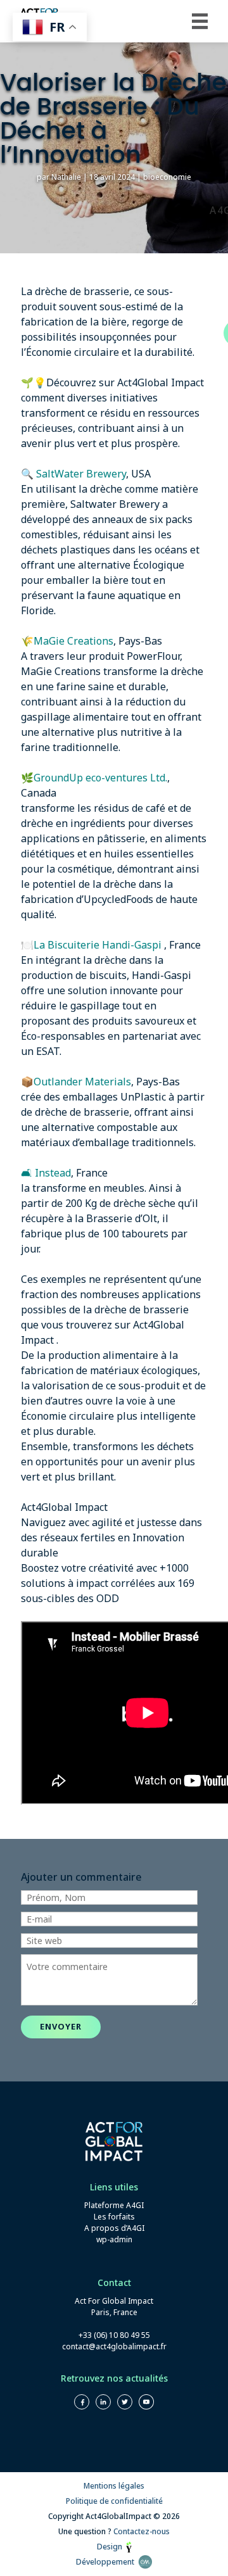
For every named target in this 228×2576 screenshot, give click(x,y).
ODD (108, 1598)
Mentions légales (114, 2486)
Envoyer (61, 2026)
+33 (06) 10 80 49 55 (114, 2335)
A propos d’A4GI (114, 2228)
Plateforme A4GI (114, 2205)
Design (111, 2547)
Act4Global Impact (161, 382)
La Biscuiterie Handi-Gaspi (99, 945)
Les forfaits (114, 2217)
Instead (53, 1173)
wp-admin (114, 2239)
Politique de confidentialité (114, 2501)
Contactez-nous (142, 2531)
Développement (107, 2562)
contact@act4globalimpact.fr (114, 2346)
